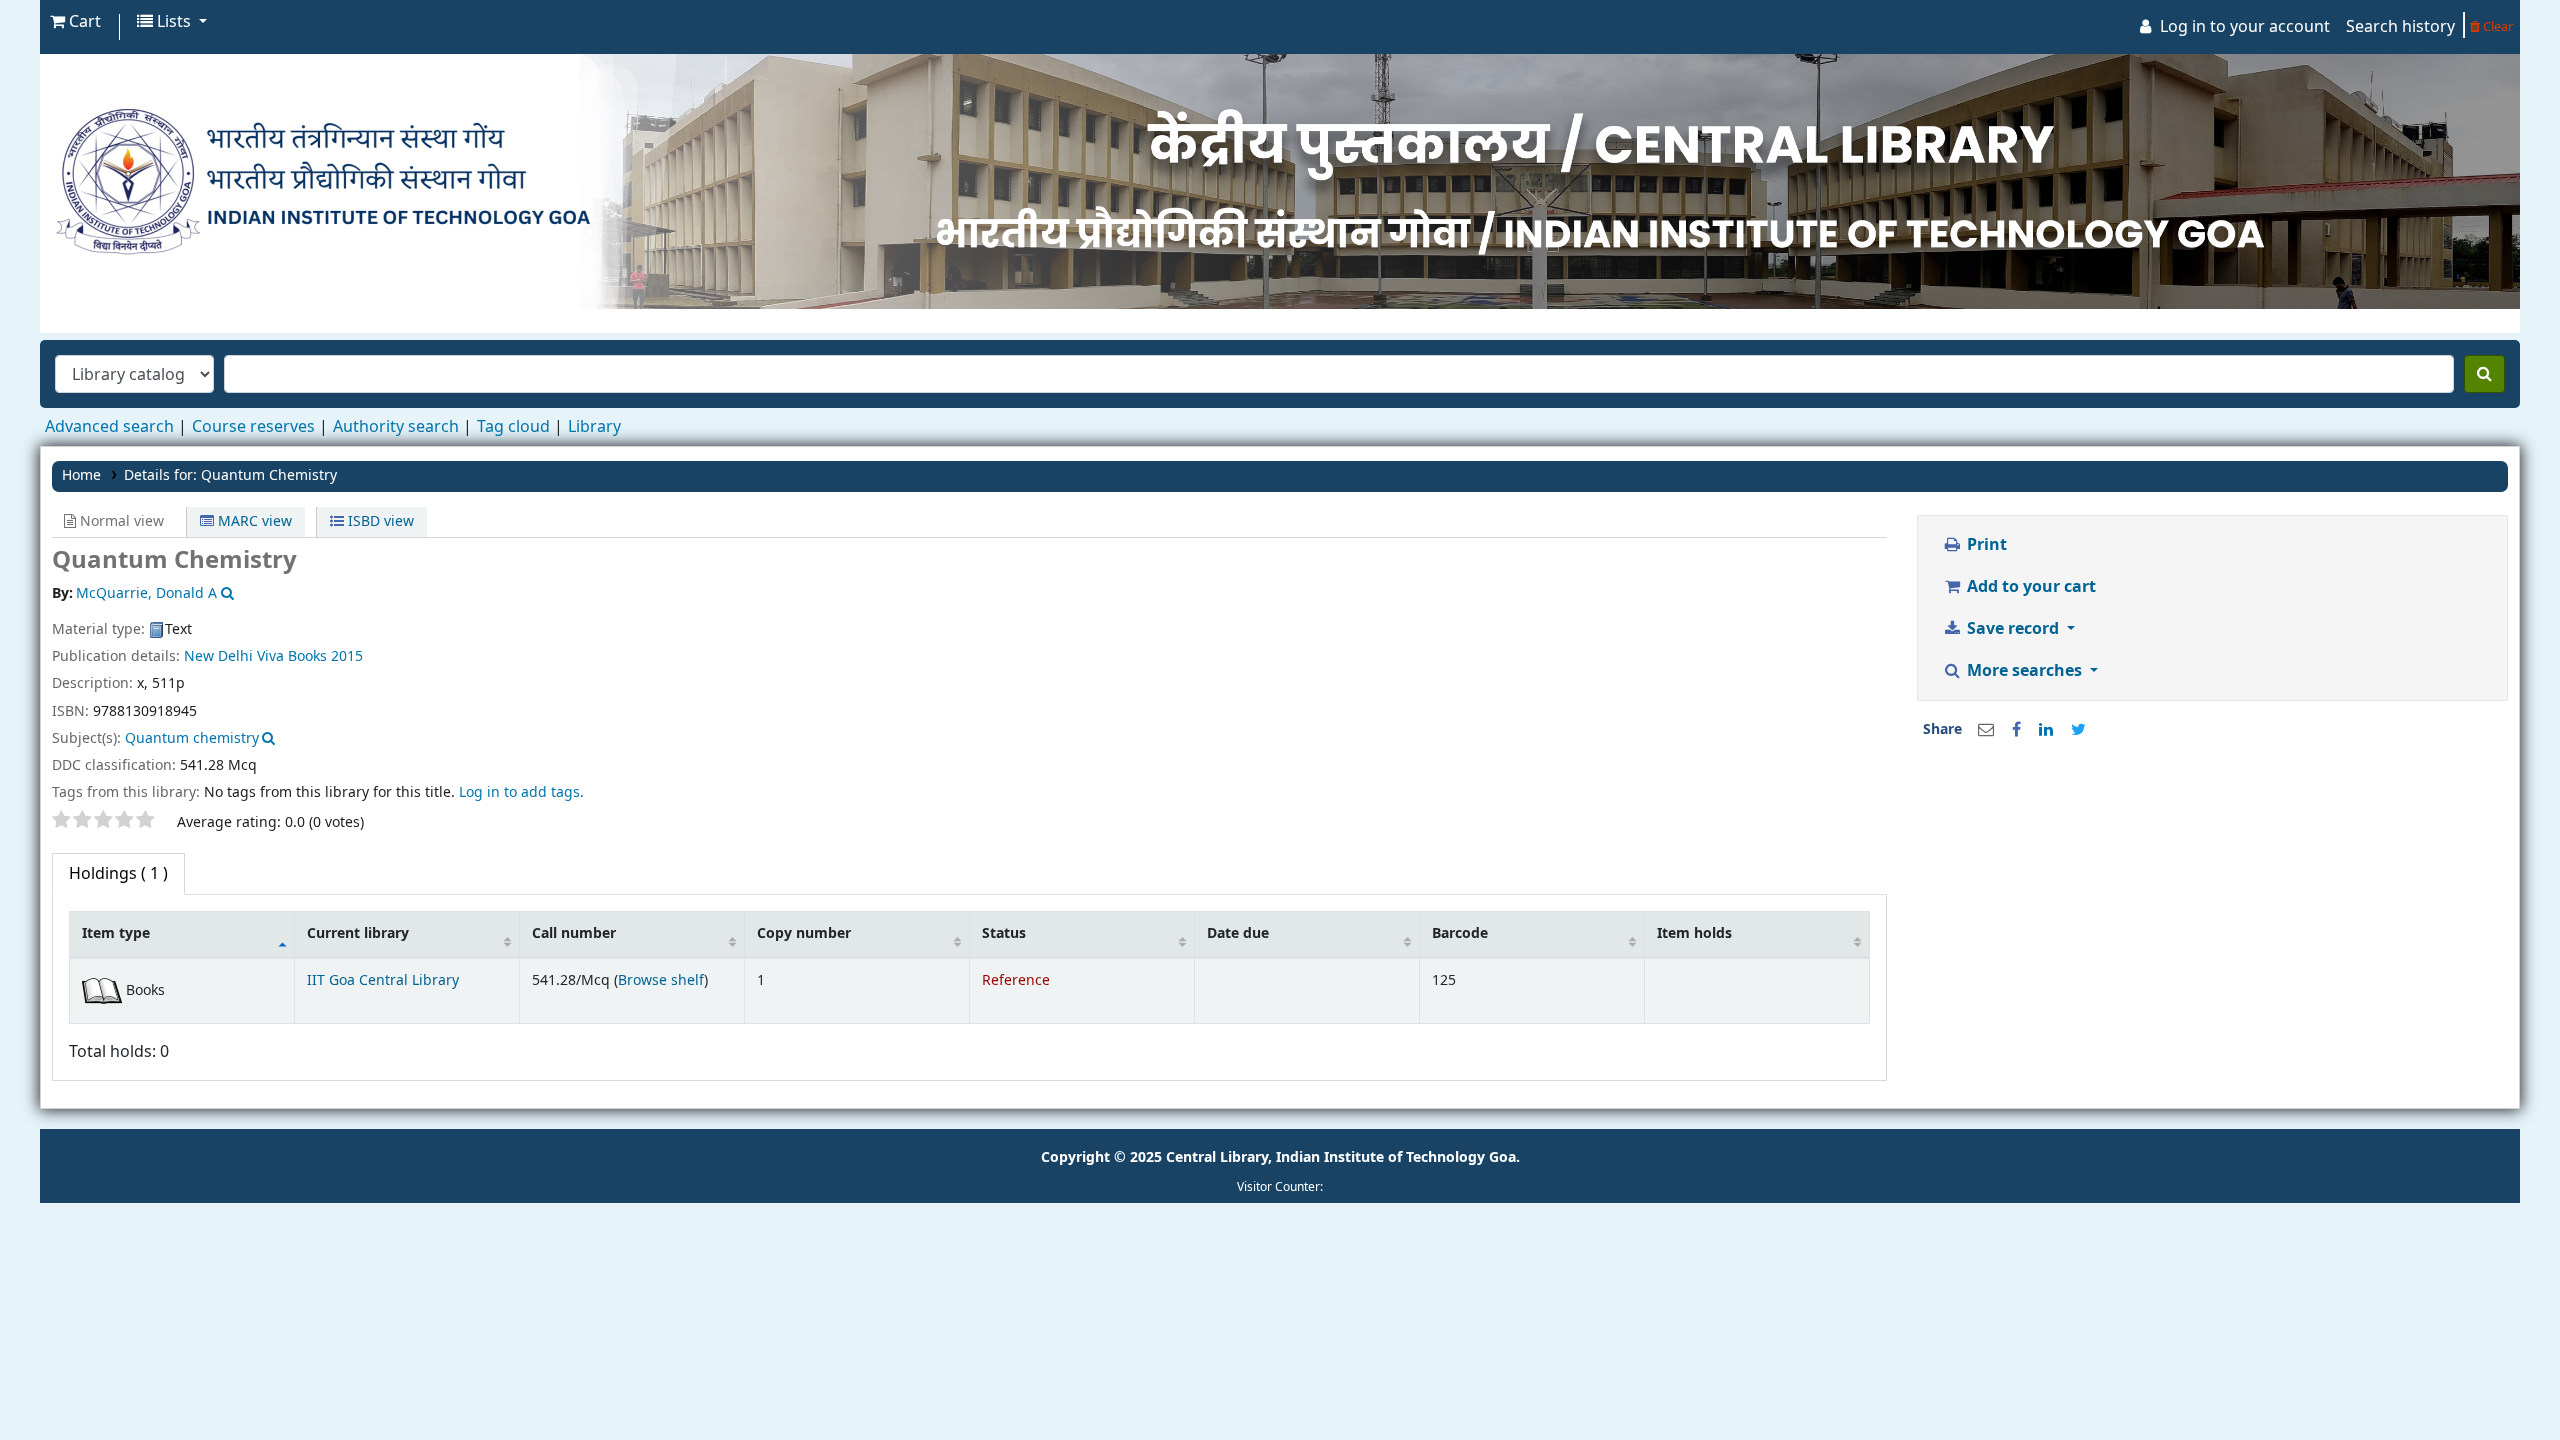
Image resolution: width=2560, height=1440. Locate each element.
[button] (75, 22)
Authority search (396, 427)
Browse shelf (661, 980)
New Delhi (218, 656)
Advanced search (109, 427)
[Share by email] (1986, 730)
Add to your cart (2029, 587)
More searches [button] (2024, 671)
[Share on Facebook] (2016, 730)
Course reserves (253, 427)
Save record (2013, 629)
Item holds (1694, 933)
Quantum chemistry (192, 738)
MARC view (253, 521)
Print (1985, 545)
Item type (116, 933)
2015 (347, 656)
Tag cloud (513, 427)
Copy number (804, 933)
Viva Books (292, 656)
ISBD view (379, 521)
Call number (574, 933)
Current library (358, 933)
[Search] (2484, 374)
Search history (2400, 27)
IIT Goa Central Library (383, 980)
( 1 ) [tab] (118, 874)
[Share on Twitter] (2078, 730)
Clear (2496, 26)
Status (1004, 933)
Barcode (1460, 933)
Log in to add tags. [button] (521, 792)
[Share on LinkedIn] (2046, 730)
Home (81, 475)
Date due (1238, 933)
